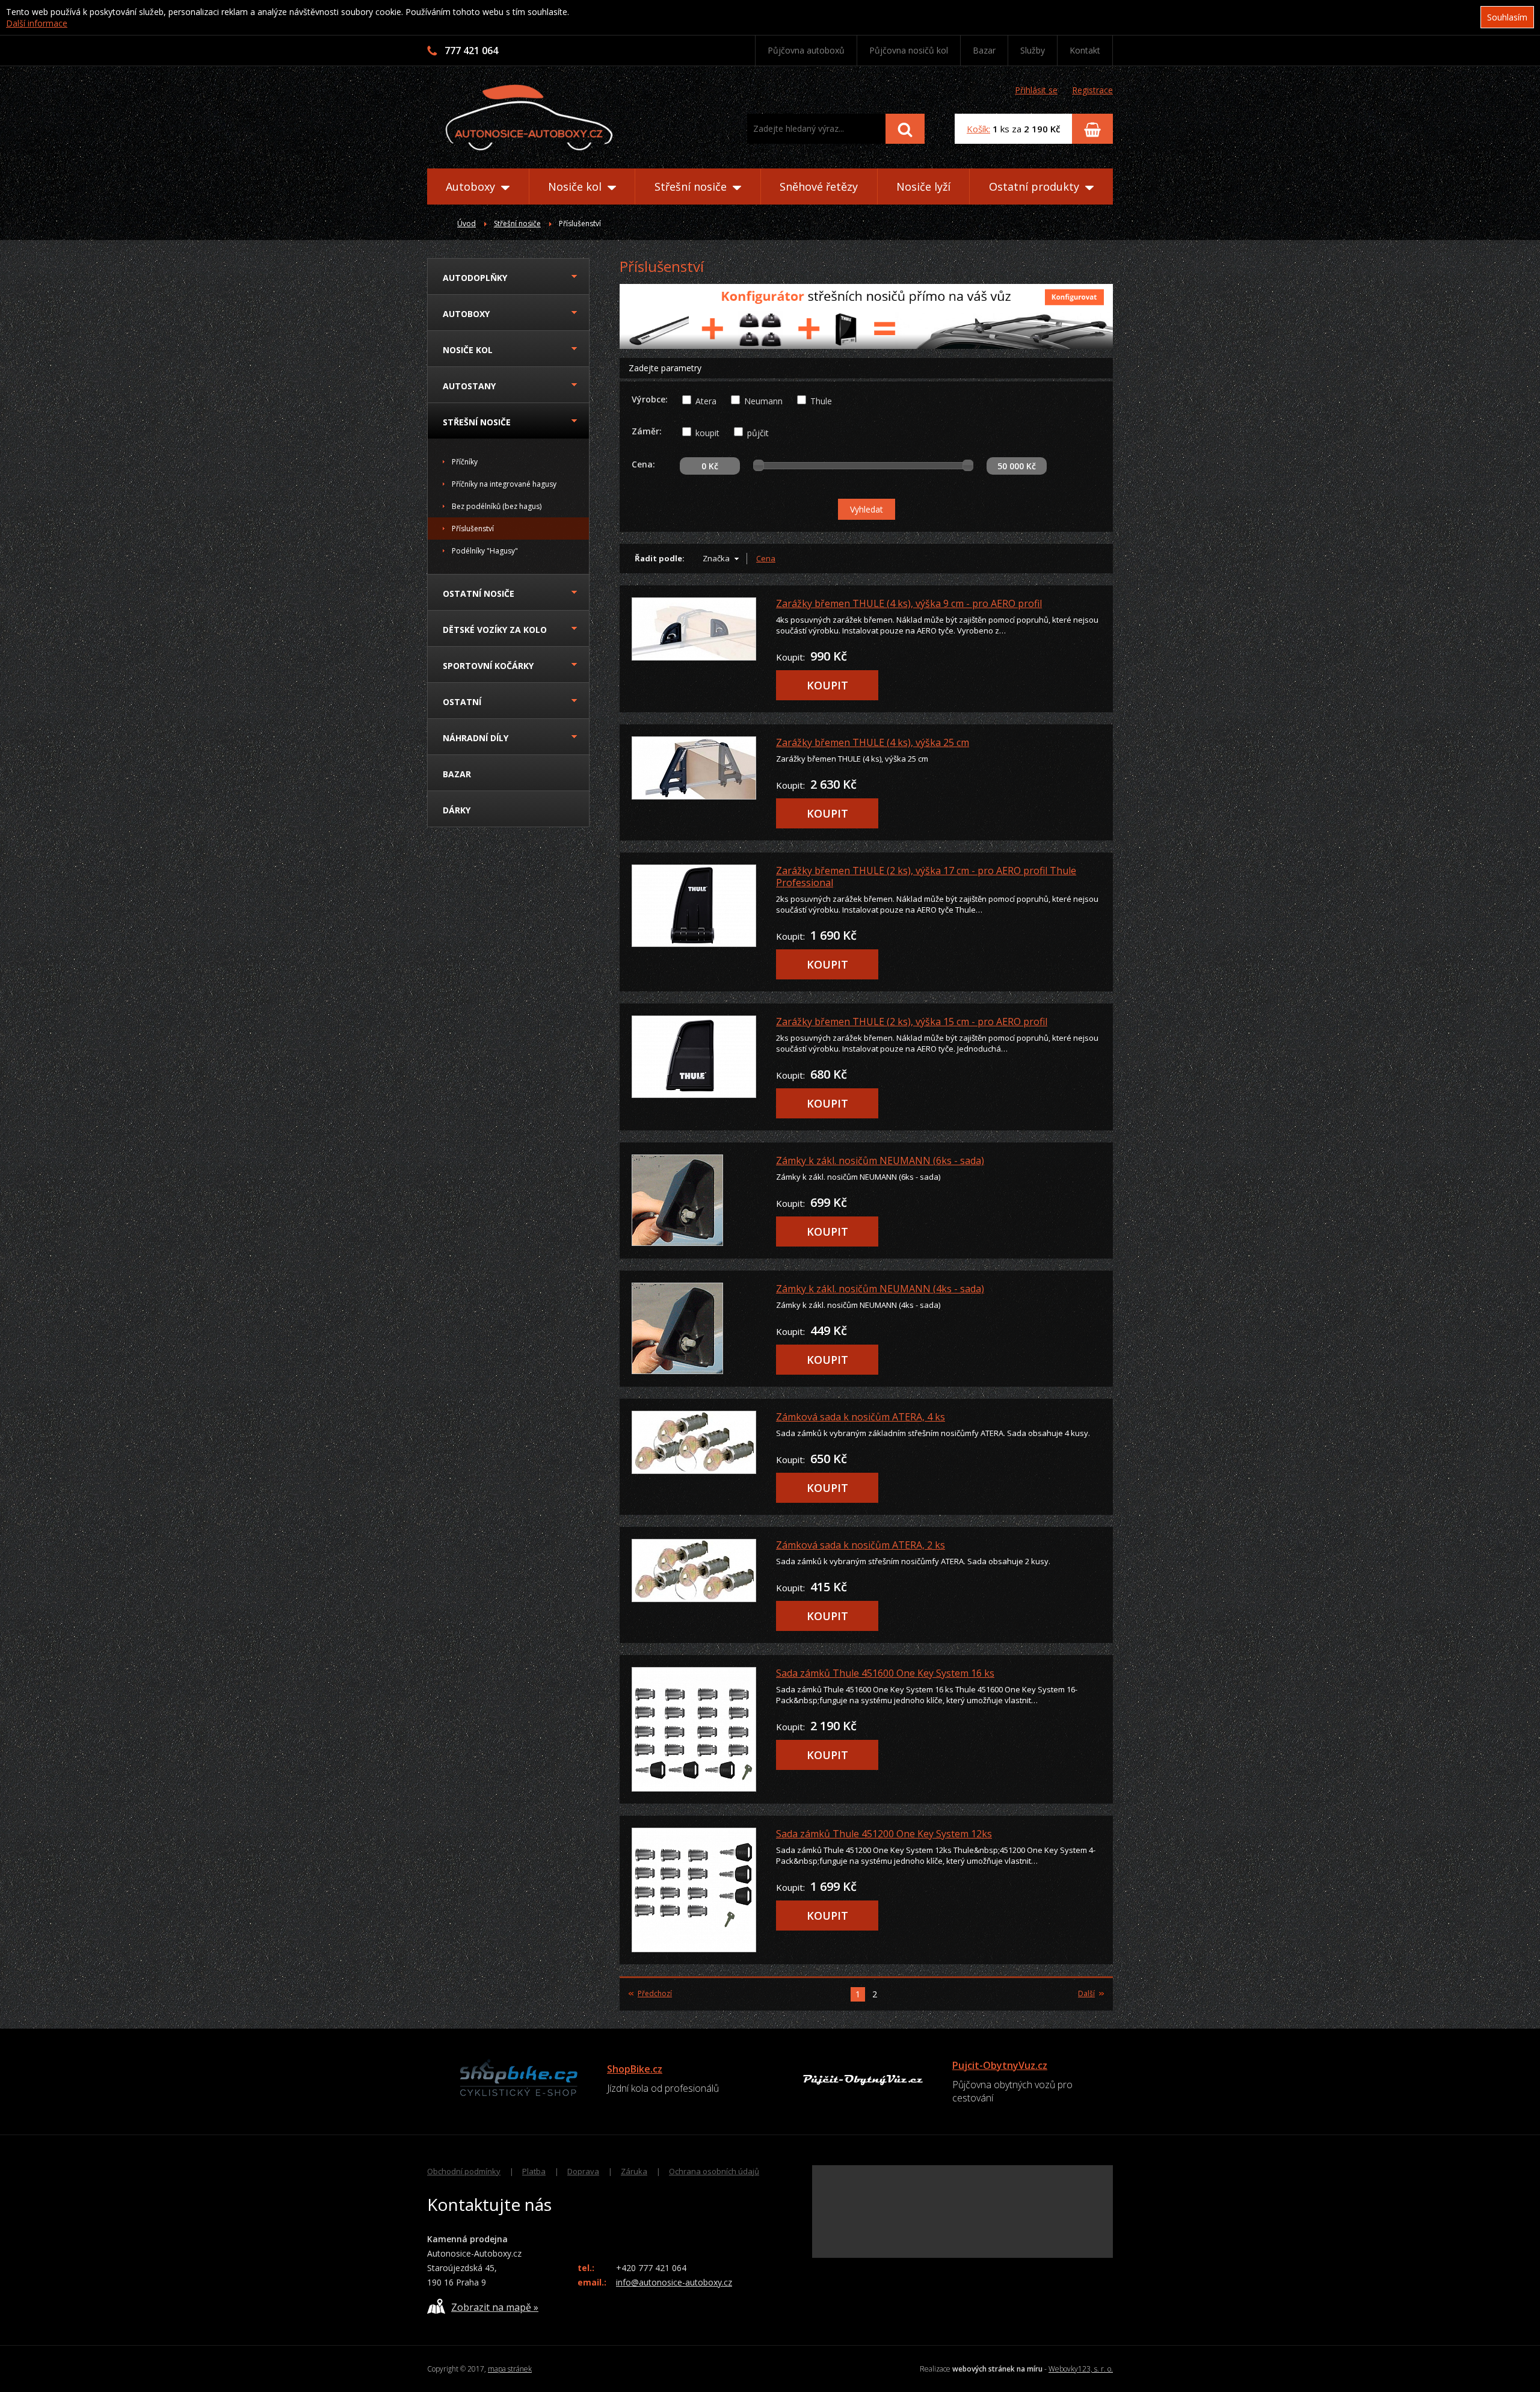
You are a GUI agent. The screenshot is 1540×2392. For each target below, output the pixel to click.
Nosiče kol (576, 186)
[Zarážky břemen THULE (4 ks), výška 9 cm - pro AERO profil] (696, 629)
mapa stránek (510, 2369)
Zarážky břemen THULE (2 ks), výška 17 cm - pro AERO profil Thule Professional (926, 877)
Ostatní (462, 702)
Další (1086, 1994)
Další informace (37, 23)
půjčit (758, 433)
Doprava (583, 2171)
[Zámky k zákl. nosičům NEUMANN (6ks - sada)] (696, 1200)
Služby (1033, 50)
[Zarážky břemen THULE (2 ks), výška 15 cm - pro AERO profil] (696, 1057)
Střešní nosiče (692, 186)
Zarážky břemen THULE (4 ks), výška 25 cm (873, 742)
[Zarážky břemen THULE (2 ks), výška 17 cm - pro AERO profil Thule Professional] (696, 906)
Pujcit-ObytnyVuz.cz (1000, 2065)
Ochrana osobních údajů (714, 2171)
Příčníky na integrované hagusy (504, 484)
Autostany (469, 386)
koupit (707, 433)
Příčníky (465, 462)
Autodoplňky (475, 278)
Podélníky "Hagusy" (485, 551)
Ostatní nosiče (479, 593)
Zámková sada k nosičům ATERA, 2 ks (861, 1545)
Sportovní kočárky (488, 666)
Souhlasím (1507, 17)
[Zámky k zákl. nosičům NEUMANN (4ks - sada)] (696, 1328)
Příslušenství (473, 529)
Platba (534, 2171)
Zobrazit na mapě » (495, 2307)
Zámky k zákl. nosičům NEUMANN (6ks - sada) (880, 1161)
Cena (766, 558)
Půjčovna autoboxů (806, 50)
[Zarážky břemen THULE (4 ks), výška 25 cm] (696, 768)
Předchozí (655, 1994)
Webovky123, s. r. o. (1081, 2369)
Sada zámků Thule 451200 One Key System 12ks (884, 1834)
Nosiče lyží (923, 186)
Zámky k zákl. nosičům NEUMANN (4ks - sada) (880, 1289)
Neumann (763, 401)
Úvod (467, 223)
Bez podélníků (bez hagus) (497, 506)
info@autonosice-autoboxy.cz (674, 2282)
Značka (716, 558)
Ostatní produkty (1036, 186)
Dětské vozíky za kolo (495, 630)
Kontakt (1085, 50)
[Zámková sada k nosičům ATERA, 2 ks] (696, 1571)
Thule (821, 401)
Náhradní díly (476, 738)
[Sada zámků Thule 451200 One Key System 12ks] (696, 1890)
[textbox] (816, 129)
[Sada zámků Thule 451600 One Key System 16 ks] (696, 1729)
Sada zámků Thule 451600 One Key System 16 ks (885, 1673)
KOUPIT (827, 685)
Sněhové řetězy (819, 186)
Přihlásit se (1036, 90)
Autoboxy (472, 186)
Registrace (1092, 90)
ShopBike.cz (635, 2069)
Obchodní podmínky (464, 2171)
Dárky (457, 810)
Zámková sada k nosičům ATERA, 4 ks (861, 1417)
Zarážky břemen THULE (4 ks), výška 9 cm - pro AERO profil (909, 603)
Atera (706, 401)
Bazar (984, 50)
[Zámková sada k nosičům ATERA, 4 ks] (696, 1442)
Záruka (634, 2171)
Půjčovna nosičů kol (909, 50)
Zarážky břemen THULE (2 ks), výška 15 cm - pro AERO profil (912, 1022)
